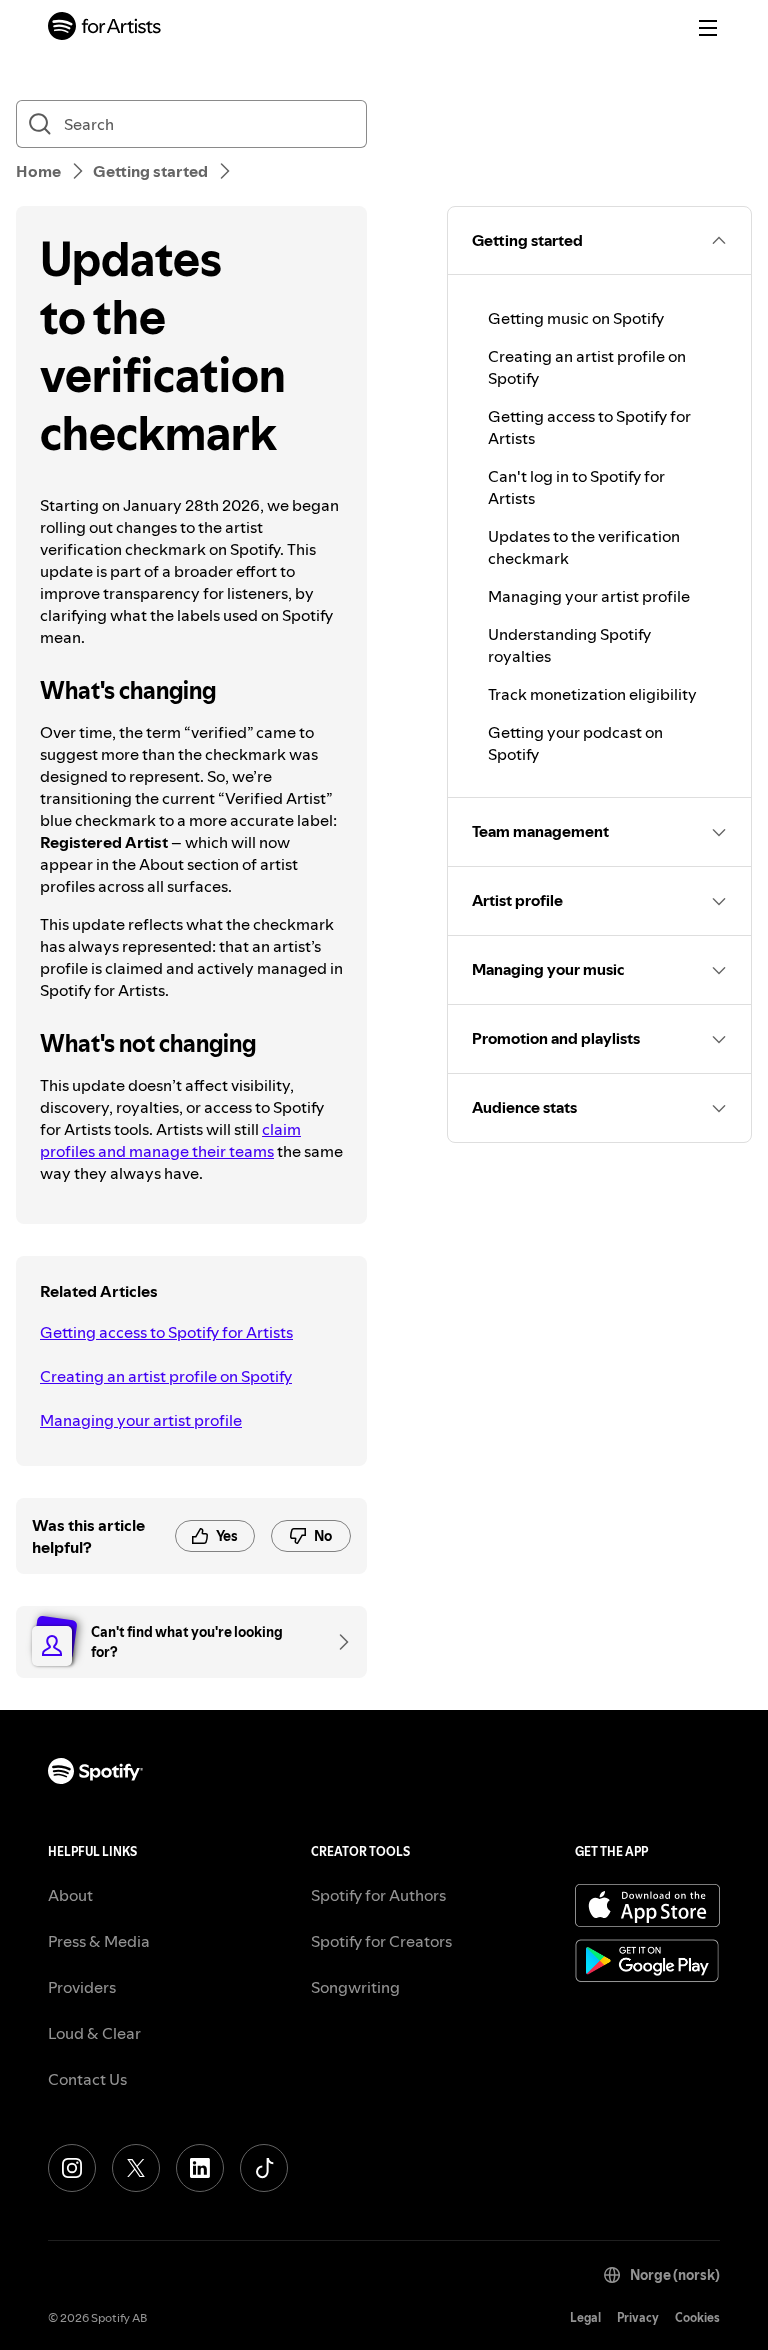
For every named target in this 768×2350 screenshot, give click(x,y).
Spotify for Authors (378, 1895)
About (70, 1895)
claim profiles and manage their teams (170, 1140)
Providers (82, 1987)
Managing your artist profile (141, 1420)
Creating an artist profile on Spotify (166, 1376)
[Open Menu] (708, 28)
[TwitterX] (136, 2168)
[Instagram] (72, 2168)
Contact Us (87, 2079)
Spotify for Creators (381, 1941)
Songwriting (355, 1987)
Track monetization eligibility (592, 694)
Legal (585, 2317)
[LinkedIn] (200, 2168)
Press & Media (99, 1941)
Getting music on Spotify (576, 318)
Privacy (638, 2317)
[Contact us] (337, 1642)
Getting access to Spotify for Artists (166, 1332)
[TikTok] (264, 2168)
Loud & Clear (94, 2033)
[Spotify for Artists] (105, 28)
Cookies (697, 2317)
